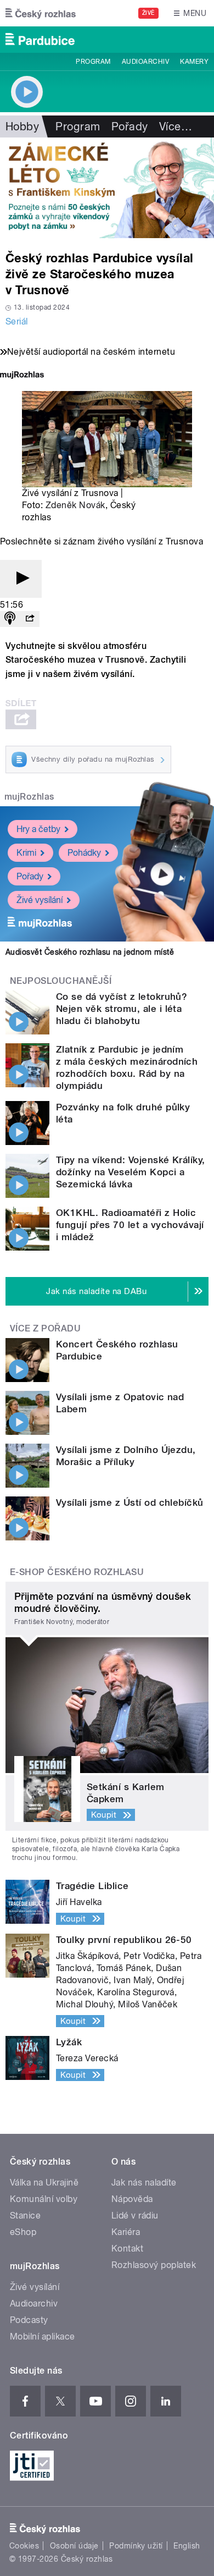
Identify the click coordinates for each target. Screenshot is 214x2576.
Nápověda (132, 2199)
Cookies (24, 2546)
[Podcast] (10, 619)
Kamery (194, 62)
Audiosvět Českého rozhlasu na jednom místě (90, 952)
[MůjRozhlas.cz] (22, 376)
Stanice (25, 2216)
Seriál (17, 321)
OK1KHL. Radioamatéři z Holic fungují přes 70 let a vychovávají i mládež (130, 1225)
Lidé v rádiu (135, 2216)
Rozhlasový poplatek (154, 2265)
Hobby (22, 126)
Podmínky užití (136, 2546)
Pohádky (84, 853)
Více (176, 126)
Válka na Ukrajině (44, 2183)
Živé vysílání (40, 900)
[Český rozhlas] (41, 13)
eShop (23, 2232)
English (187, 2546)
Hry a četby (38, 829)
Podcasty (29, 2320)
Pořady (130, 126)
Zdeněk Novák (75, 505)
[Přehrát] (21, 579)
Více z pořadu (45, 1328)
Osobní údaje (74, 2546)
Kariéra (126, 2232)
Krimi (26, 853)
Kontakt (127, 2249)
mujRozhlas (29, 797)
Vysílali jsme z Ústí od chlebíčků (130, 1502)
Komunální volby (44, 2199)
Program (93, 62)
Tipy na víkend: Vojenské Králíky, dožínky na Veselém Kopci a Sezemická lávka (131, 1172)
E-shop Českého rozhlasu (77, 1572)
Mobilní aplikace (43, 2336)
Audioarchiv (145, 62)
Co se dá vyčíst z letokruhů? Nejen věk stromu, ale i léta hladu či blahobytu (122, 1009)
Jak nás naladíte (144, 2183)
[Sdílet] (30, 619)
